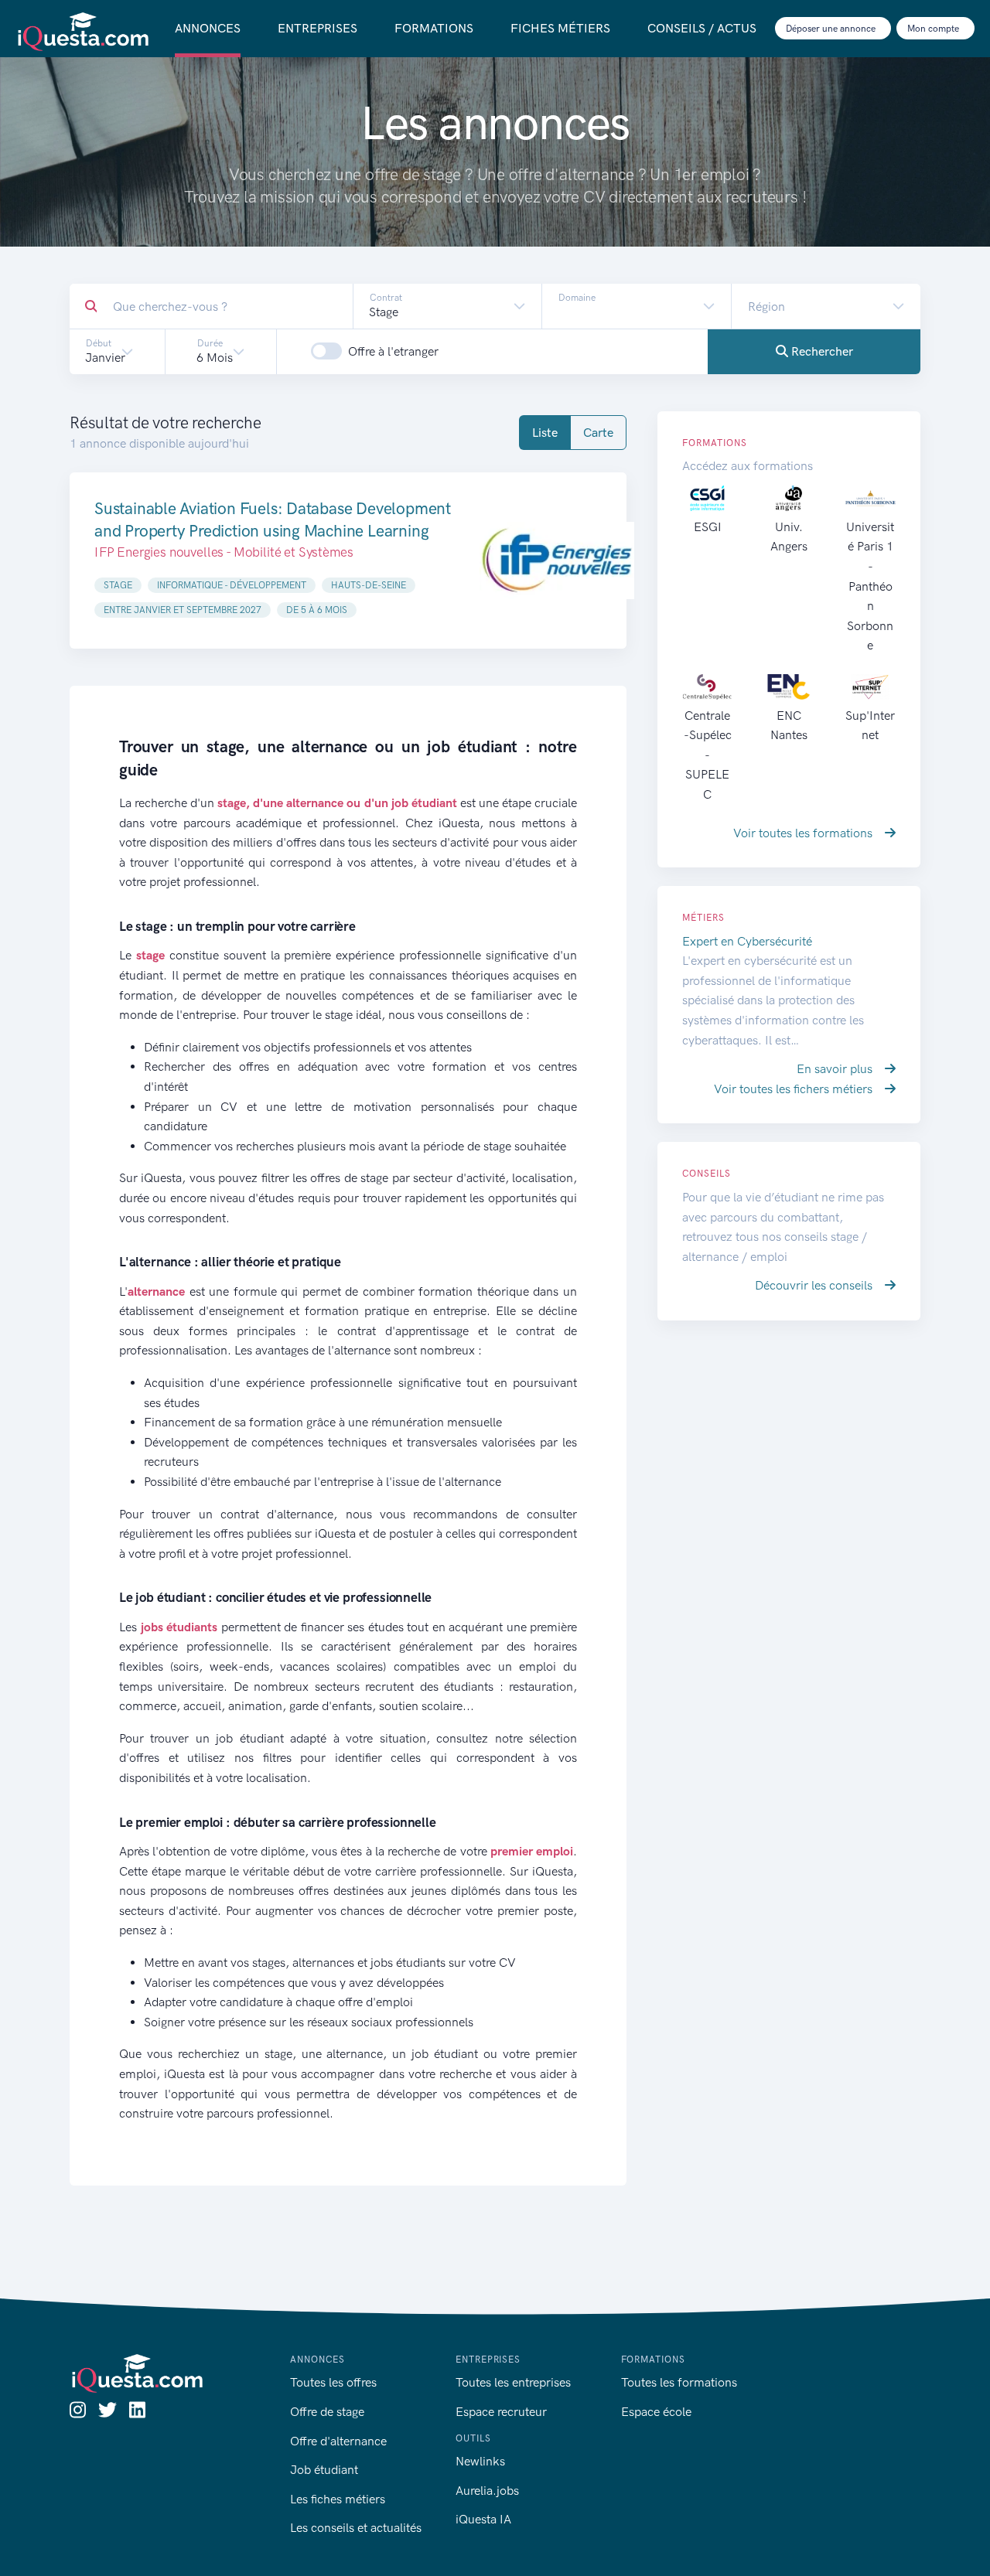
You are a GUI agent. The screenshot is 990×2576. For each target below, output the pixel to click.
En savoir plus (836, 1069)
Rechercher (821, 351)
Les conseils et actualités (356, 2528)
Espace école (656, 2412)
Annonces (208, 28)
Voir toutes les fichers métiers (795, 1089)
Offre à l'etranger (393, 351)
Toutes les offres (333, 2382)
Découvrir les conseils (815, 1285)
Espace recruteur (501, 2412)
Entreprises (317, 28)
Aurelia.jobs (487, 2491)
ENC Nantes (789, 725)
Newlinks (480, 2461)
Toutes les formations (679, 2382)
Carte (598, 433)
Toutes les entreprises (513, 2382)
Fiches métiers (560, 28)
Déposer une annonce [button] (832, 29)
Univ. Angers (789, 537)
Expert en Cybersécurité (747, 941)
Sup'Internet (870, 725)
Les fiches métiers (338, 2499)
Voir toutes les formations (804, 833)
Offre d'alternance (338, 2441)
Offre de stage (327, 2412)
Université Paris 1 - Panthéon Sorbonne (870, 586)
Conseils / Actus (702, 28)
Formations (434, 28)
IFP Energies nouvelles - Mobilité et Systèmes (224, 552)
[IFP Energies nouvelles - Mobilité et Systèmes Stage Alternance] (557, 561)
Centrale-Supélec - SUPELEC (708, 755)
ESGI (708, 527)
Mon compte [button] (934, 29)
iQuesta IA (483, 2519)
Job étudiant (324, 2470)
